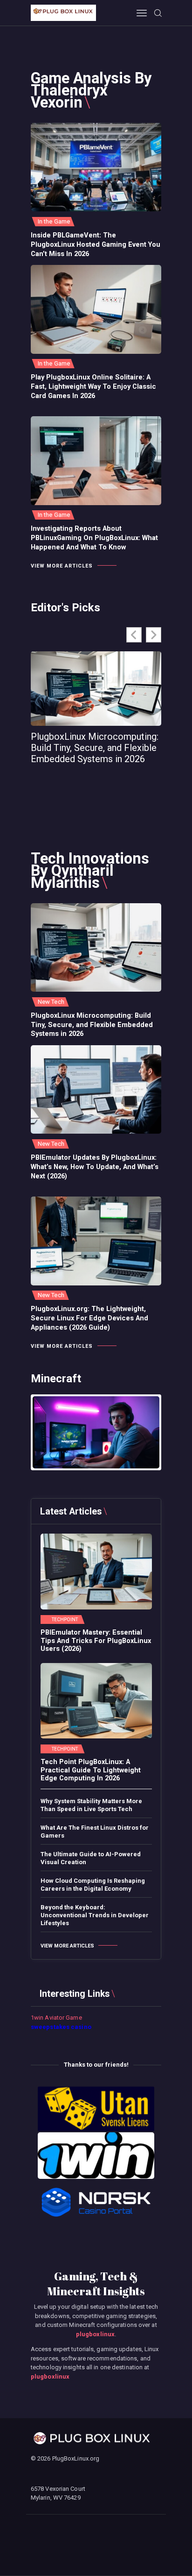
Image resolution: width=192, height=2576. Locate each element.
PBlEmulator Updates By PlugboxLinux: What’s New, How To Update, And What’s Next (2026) (95, 1167)
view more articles (62, 566)
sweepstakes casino (61, 2027)
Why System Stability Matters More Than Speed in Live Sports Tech (91, 1805)
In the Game (54, 221)
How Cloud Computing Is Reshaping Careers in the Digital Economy (93, 1885)
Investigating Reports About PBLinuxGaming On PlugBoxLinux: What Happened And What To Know (94, 538)
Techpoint (65, 1620)
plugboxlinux (95, 2334)
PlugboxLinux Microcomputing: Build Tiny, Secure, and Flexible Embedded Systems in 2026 (95, 748)
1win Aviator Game (56, 2018)
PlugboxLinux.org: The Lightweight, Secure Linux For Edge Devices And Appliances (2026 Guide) (89, 1318)
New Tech (51, 1002)
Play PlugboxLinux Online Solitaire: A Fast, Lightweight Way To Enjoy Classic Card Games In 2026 (93, 386)
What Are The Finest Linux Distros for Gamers (95, 1832)
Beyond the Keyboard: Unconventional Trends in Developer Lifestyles (95, 1915)
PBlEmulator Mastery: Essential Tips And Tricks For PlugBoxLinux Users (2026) (96, 1641)
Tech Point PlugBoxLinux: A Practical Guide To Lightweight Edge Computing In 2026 (91, 1770)
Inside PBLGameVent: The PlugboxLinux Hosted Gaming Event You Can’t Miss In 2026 (96, 244)
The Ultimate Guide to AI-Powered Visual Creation (91, 1858)
